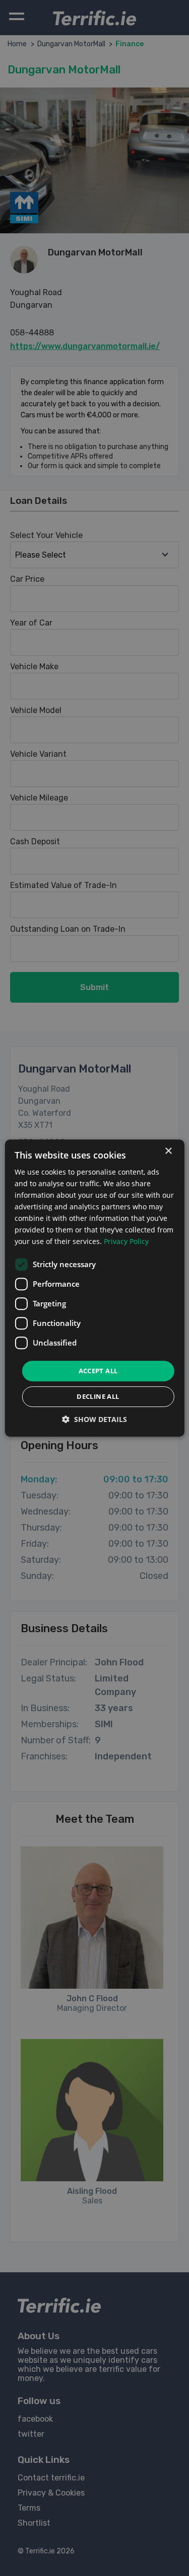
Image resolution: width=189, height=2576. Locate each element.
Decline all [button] (98, 1396)
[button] (94, 1419)
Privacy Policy (126, 1242)
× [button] (168, 1151)
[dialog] (94, 1288)
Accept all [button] (98, 1371)
